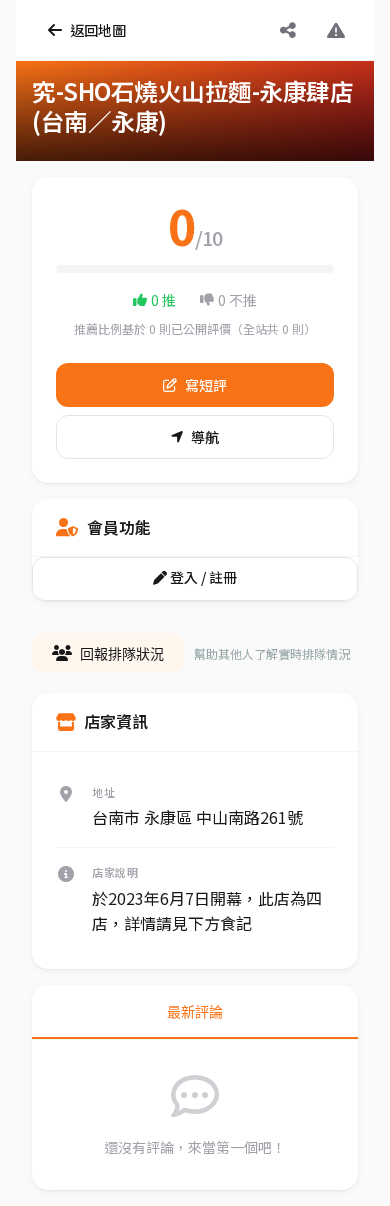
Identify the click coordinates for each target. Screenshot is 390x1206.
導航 (205, 437)
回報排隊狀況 (122, 654)
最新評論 (195, 1012)
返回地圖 (98, 30)
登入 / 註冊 (202, 577)
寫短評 (206, 385)
